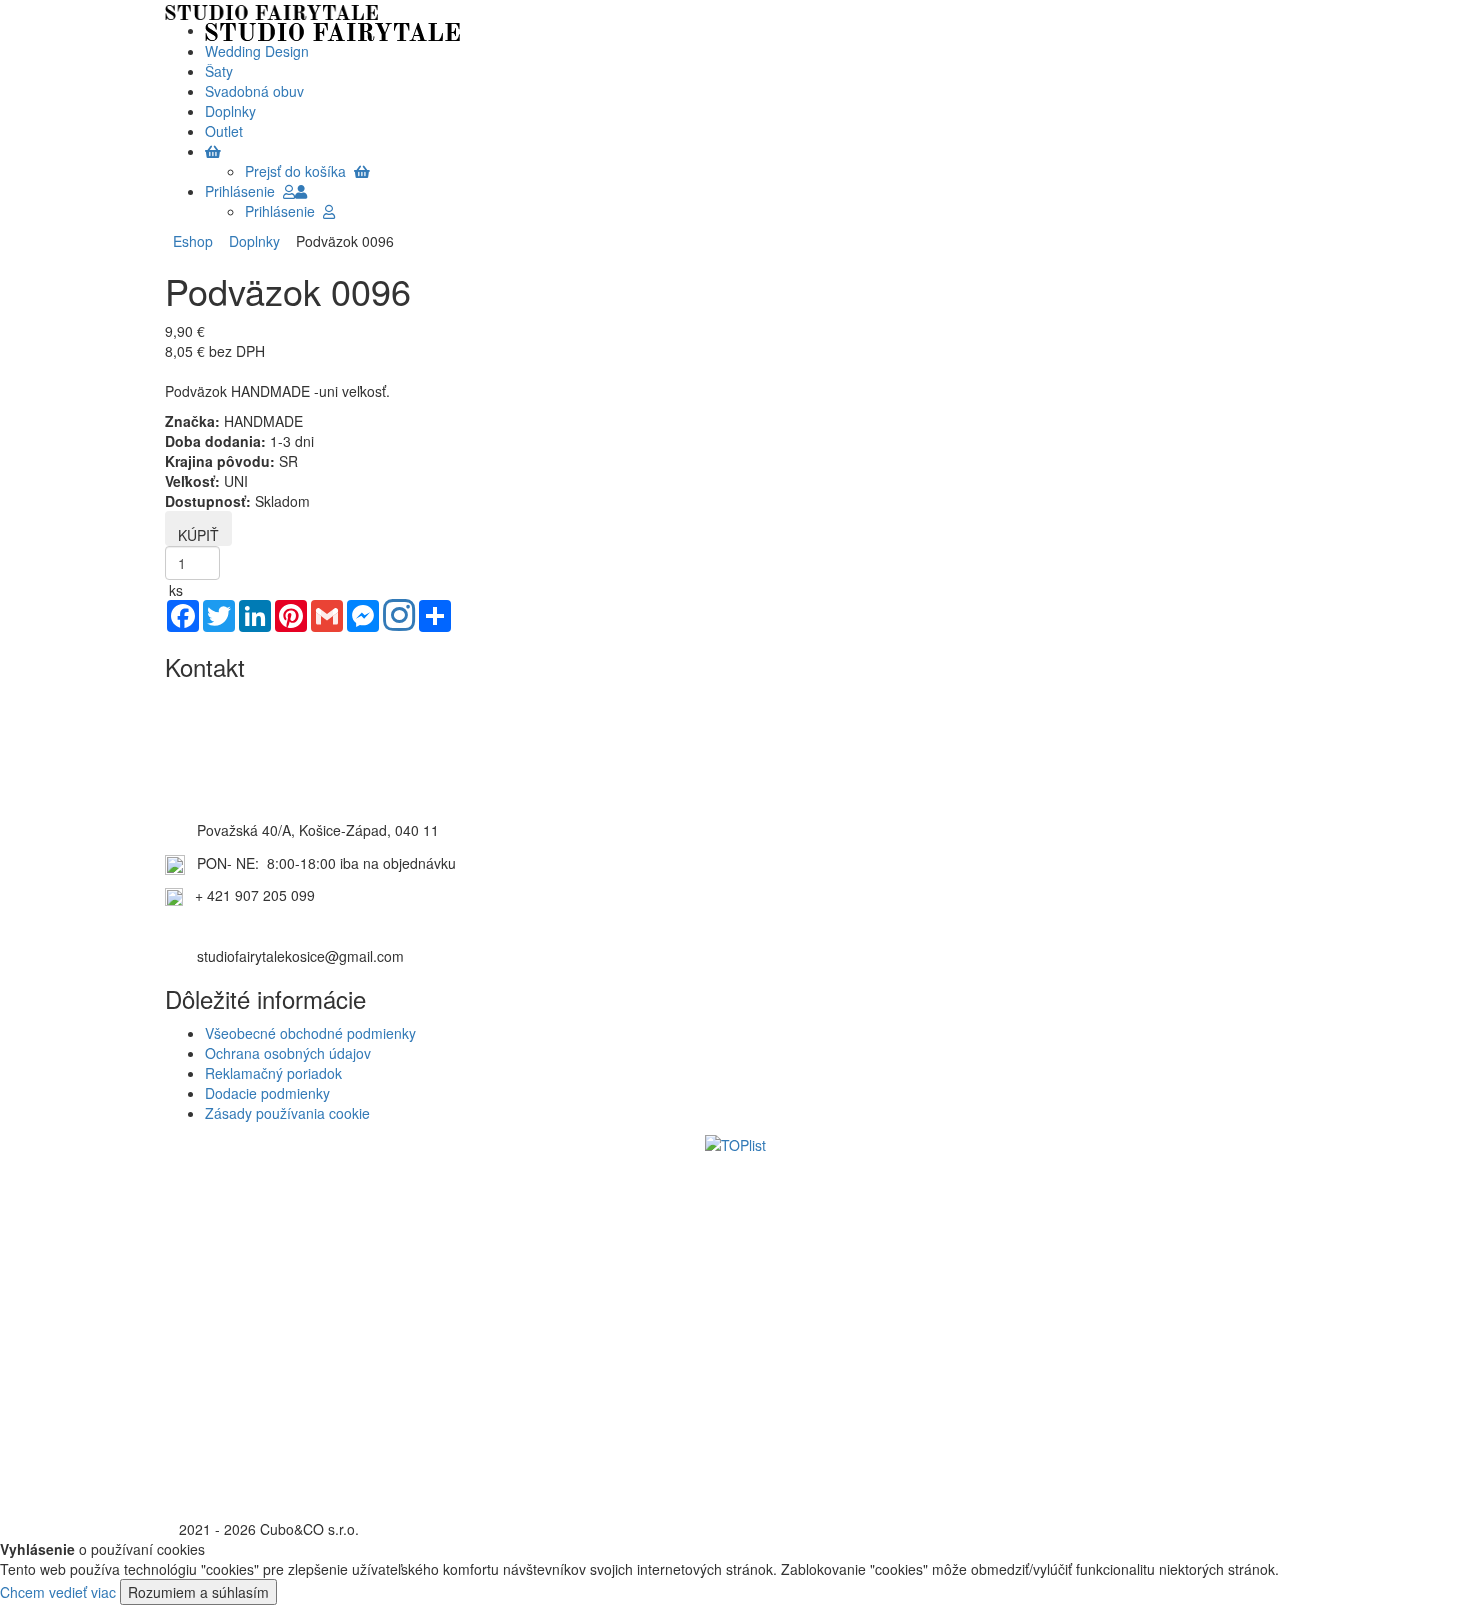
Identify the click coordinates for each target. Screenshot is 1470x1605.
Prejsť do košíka (299, 171)
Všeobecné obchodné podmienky (310, 1033)
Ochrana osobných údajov (288, 1053)
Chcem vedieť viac (58, 1592)
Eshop (193, 241)
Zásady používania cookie (287, 1113)
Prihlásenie (244, 191)
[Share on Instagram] (399, 617)
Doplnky (250, 241)
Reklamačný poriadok (273, 1073)
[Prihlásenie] (301, 191)
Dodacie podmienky (267, 1093)
